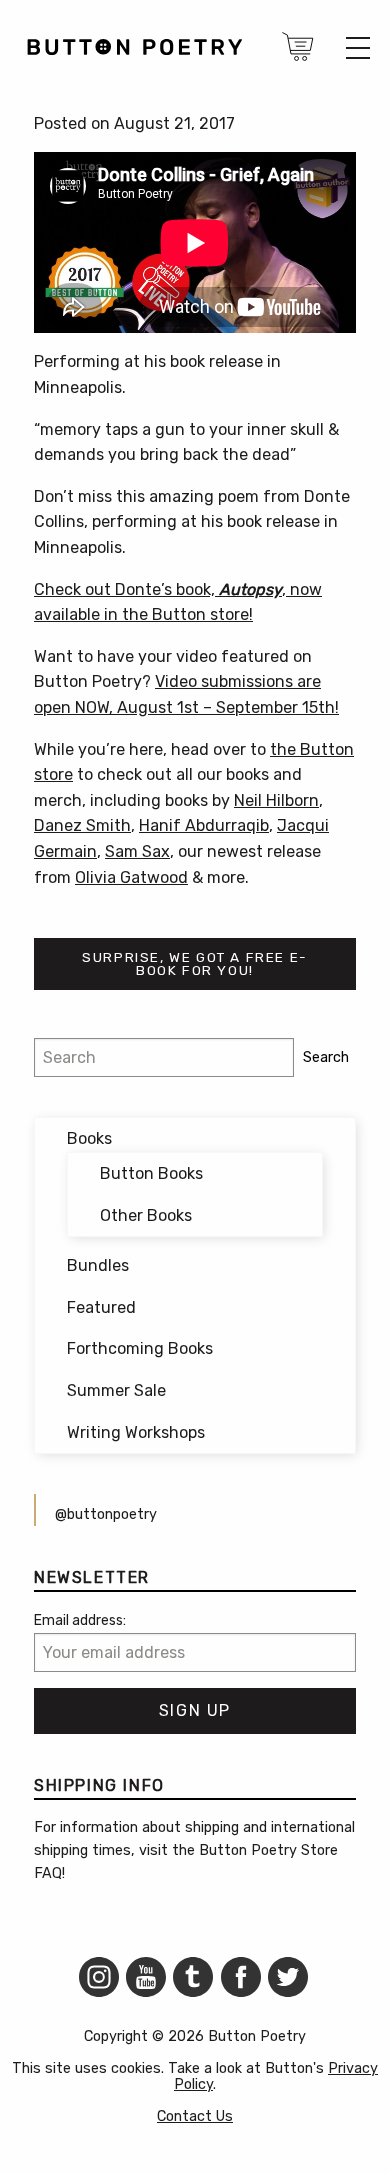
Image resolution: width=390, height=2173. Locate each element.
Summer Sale (116, 1390)
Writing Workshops (136, 1432)
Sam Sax (137, 851)
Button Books (151, 1173)
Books (89, 1138)
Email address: (80, 1620)
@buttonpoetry (106, 1514)
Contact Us (195, 2116)
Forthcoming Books (140, 1348)
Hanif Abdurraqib (204, 825)
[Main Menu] (358, 48)
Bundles (98, 1265)
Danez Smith (82, 825)
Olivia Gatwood (131, 877)
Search (326, 1057)
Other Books (146, 1215)
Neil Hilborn (276, 800)
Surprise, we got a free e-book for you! (195, 964)
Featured (101, 1307)
